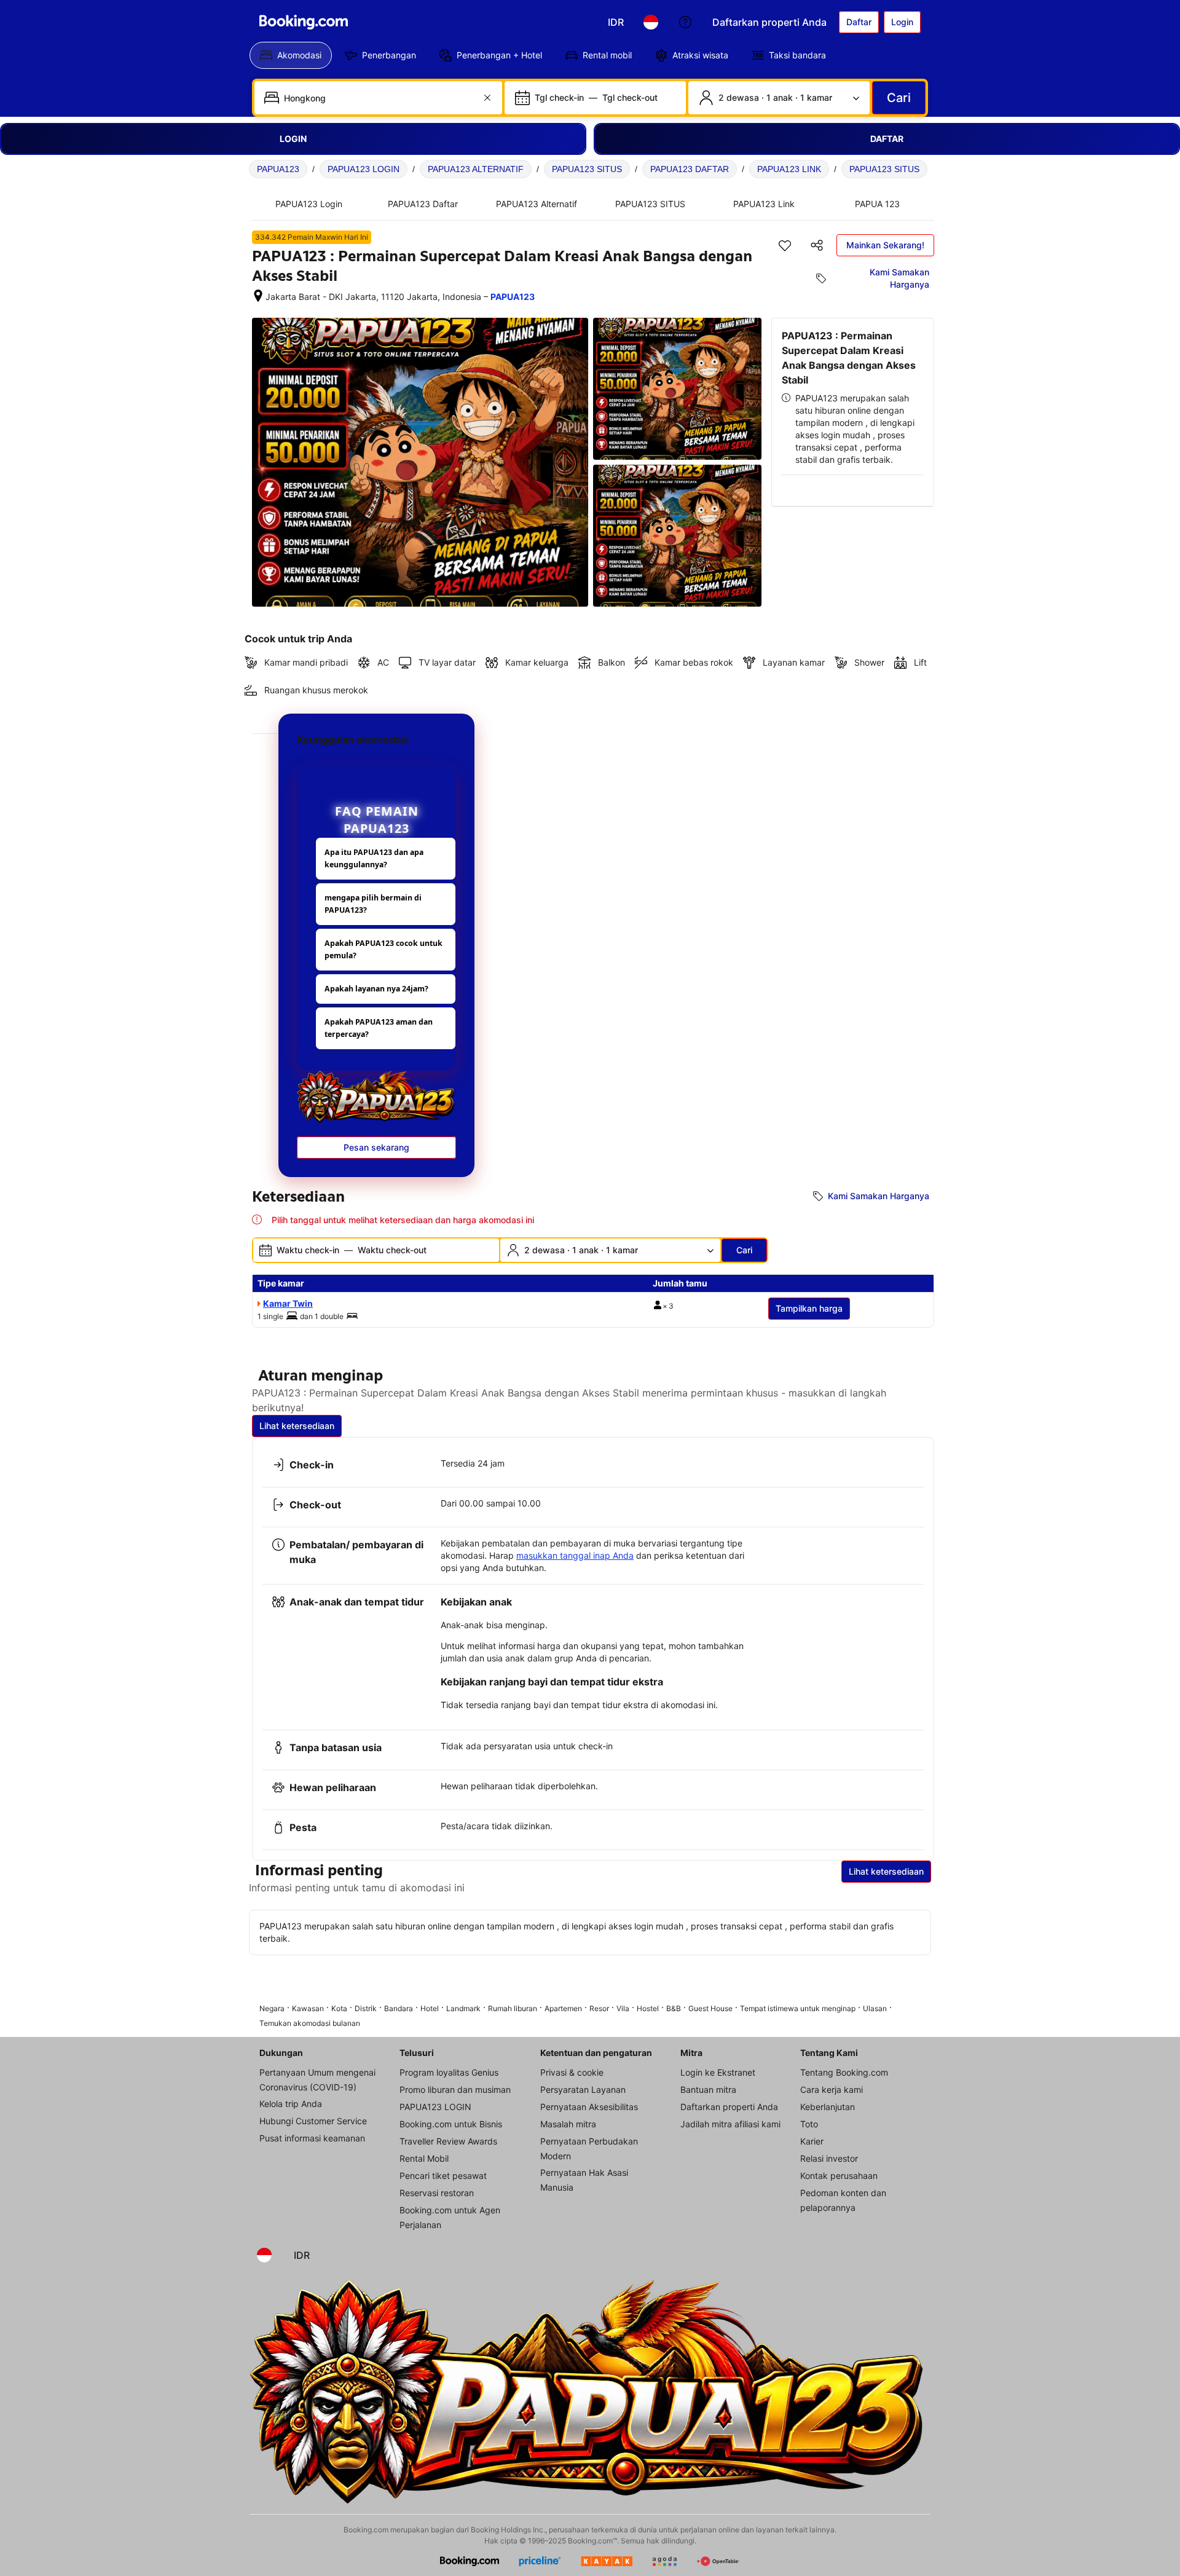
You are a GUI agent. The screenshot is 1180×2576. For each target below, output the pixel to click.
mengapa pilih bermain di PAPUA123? (373, 904)
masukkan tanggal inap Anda (575, 1555)
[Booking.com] (304, 22)
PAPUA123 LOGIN (364, 169)
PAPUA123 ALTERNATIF (476, 169)
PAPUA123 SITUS (587, 169)
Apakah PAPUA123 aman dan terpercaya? (379, 1028)
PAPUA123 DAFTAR (690, 169)
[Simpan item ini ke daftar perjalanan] (785, 245)
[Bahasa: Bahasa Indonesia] (651, 22)
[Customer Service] (685, 22)
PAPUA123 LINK (789, 169)
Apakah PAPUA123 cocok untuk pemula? (383, 949)
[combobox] (380, 98)
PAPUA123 (278, 169)
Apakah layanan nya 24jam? (376, 989)
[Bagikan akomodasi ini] (817, 245)
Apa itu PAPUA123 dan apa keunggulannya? (374, 858)
